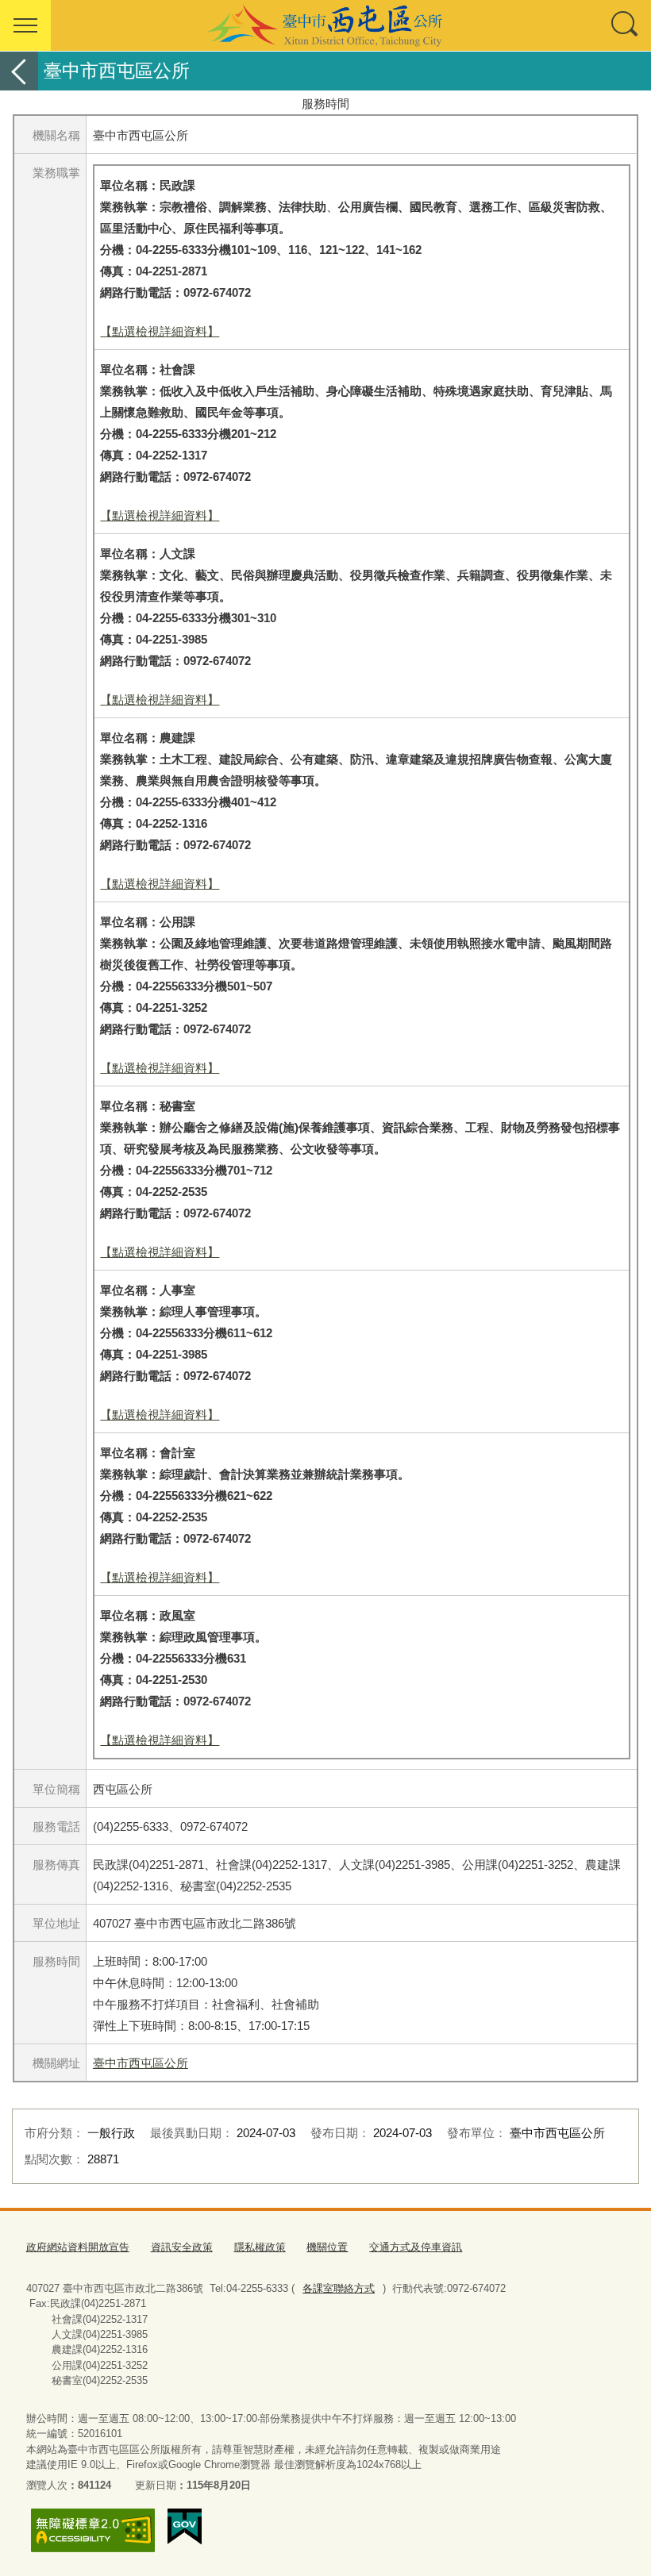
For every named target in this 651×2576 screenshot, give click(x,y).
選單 (25, 25)
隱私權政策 (260, 2247)
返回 (19, 71)
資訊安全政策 (182, 2247)
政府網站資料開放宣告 (78, 2247)
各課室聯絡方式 (339, 2288)
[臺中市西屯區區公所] (325, 25)
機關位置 (327, 2247)
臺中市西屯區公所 (141, 2063)
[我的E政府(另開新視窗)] (185, 2527)
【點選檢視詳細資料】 (160, 331)
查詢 (626, 25)
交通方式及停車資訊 (416, 2247)
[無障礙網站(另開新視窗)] (93, 2530)
